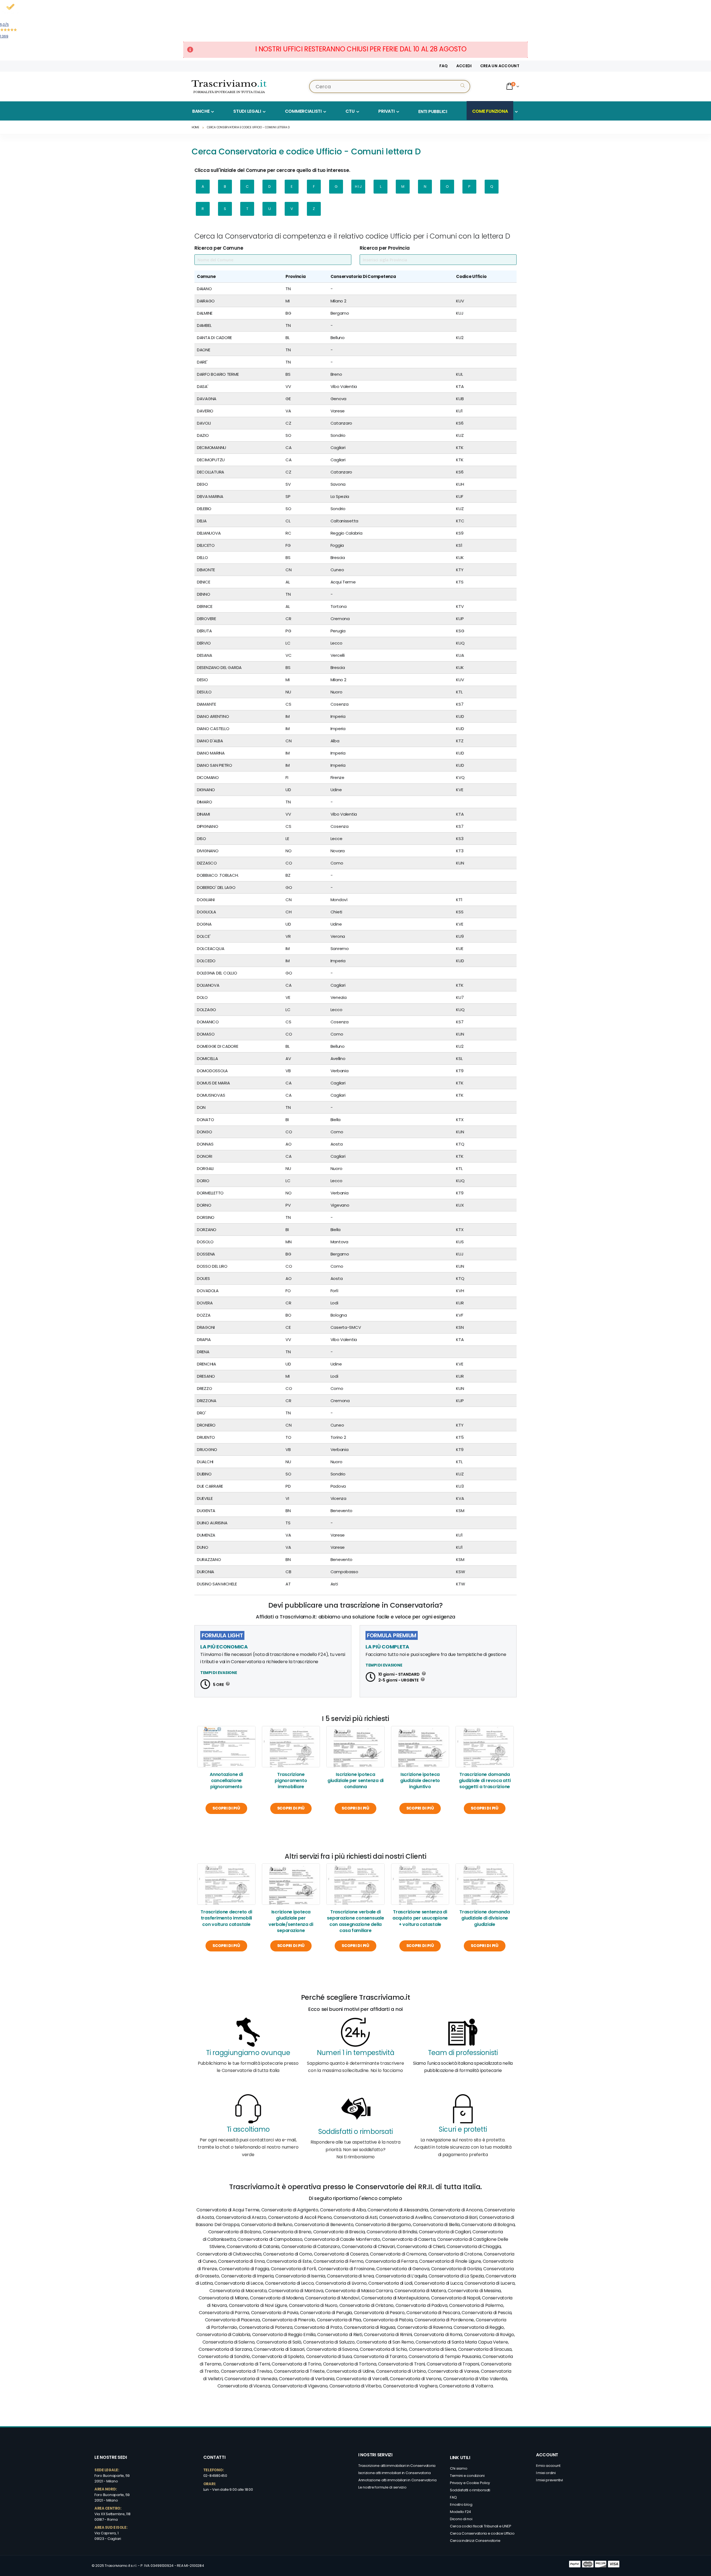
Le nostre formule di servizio (382, 2487)
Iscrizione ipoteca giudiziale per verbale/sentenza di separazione (291, 1921)
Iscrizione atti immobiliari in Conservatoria (395, 2473)
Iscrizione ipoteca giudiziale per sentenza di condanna (355, 1781)
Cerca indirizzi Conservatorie (475, 2541)
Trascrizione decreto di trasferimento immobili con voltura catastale (226, 1918)
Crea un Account (500, 66)
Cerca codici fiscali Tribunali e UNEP (480, 2526)
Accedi (464, 66)
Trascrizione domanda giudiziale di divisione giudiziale (485, 1918)
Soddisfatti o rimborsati (470, 2490)
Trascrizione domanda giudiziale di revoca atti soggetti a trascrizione (485, 1781)
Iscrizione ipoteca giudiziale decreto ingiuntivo (420, 1781)
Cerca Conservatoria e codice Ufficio (482, 2533)
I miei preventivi (549, 2480)
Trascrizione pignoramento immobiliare (291, 1781)
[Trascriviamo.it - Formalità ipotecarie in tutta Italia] (229, 86)
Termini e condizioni (467, 2476)
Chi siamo (459, 2468)
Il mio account (548, 2466)
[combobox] (390, 87)
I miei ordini (546, 2473)
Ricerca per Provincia (385, 248)
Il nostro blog (461, 2504)
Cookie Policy (478, 2483)
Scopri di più (226, 1808)
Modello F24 (460, 2512)
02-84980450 (215, 2476)
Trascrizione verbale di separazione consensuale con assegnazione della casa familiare (355, 1921)
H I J (358, 186)
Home (195, 127)
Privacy (457, 2483)
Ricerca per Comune (219, 248)
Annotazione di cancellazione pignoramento (226, 1781)
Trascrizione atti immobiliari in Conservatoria (397, 2466)
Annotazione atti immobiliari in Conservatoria (397, 2480)
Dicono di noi (461, 2519)
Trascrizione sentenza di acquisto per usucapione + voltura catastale (420, 1918)
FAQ (444, 66)
